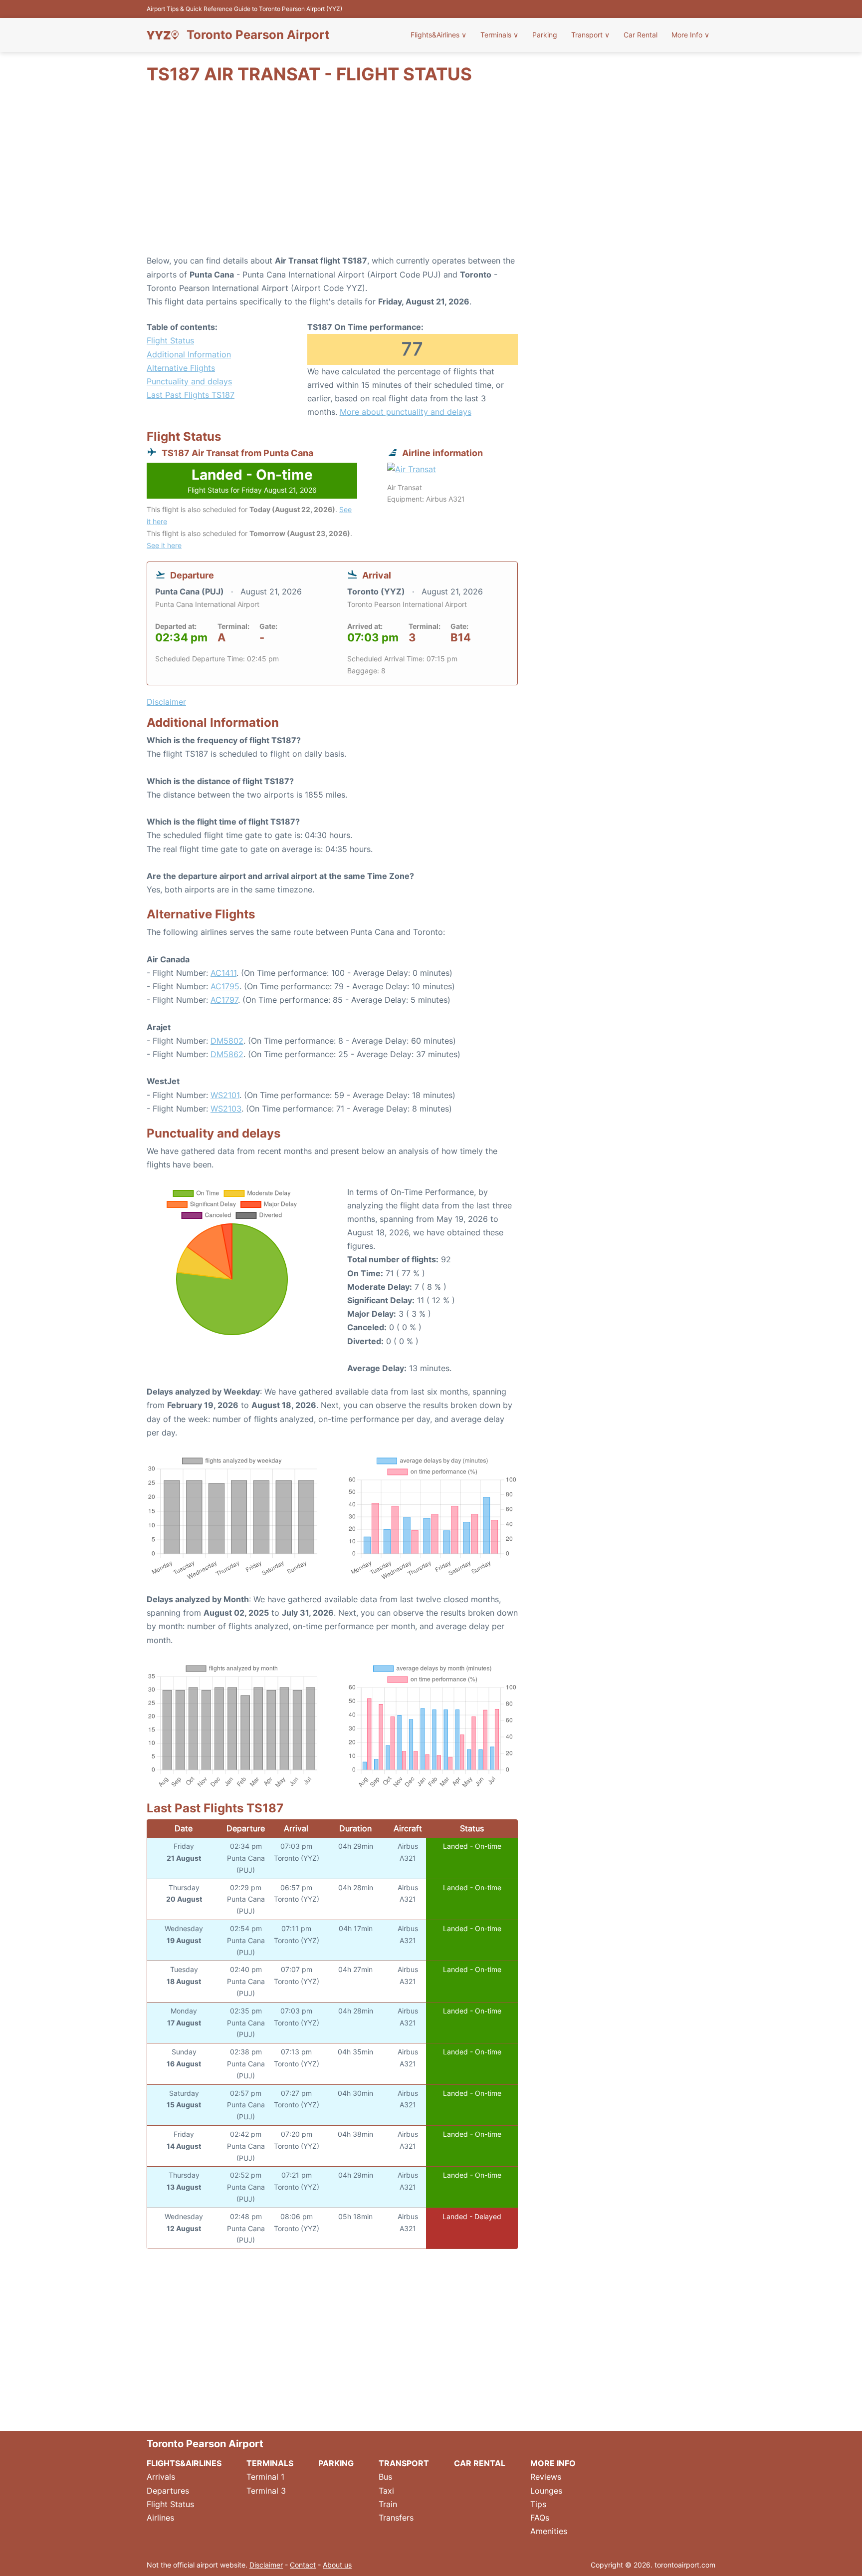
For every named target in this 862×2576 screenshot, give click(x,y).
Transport (590, 35)
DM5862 (227, 1054)
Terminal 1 (265, 2477)
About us (337, 2565)
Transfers (396, 2518)
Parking (545, 35)
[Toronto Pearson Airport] (163, 35)
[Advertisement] (431, 174)
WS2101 (225, 1095)
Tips (538, 2504)
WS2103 (226, 1109)
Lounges (546, 2491)
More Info (690, 35)
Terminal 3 (266, 2491)
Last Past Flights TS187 (191, 395)
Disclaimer (266, 2565)
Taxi (386, 2491)
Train (388, 2504)
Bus (385, 2477)
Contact (303, 2565)
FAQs (540, 2518)
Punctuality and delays (189, 381)
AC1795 (225, 986)
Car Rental (641, 35)
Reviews (546, 2477)
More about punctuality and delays (406, 412)
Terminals (499, 35)
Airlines (160, 2518)
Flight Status (170, 340)
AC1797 (224, 1000)
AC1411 (223, 973)
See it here (164, 545)
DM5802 (227, 1041)
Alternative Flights (181, 368)
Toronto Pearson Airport (258, 35)
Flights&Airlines (438, 35)
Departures (168, 2491)
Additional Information (189, 354)
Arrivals (161, 2477)
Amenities (549, 2531)
